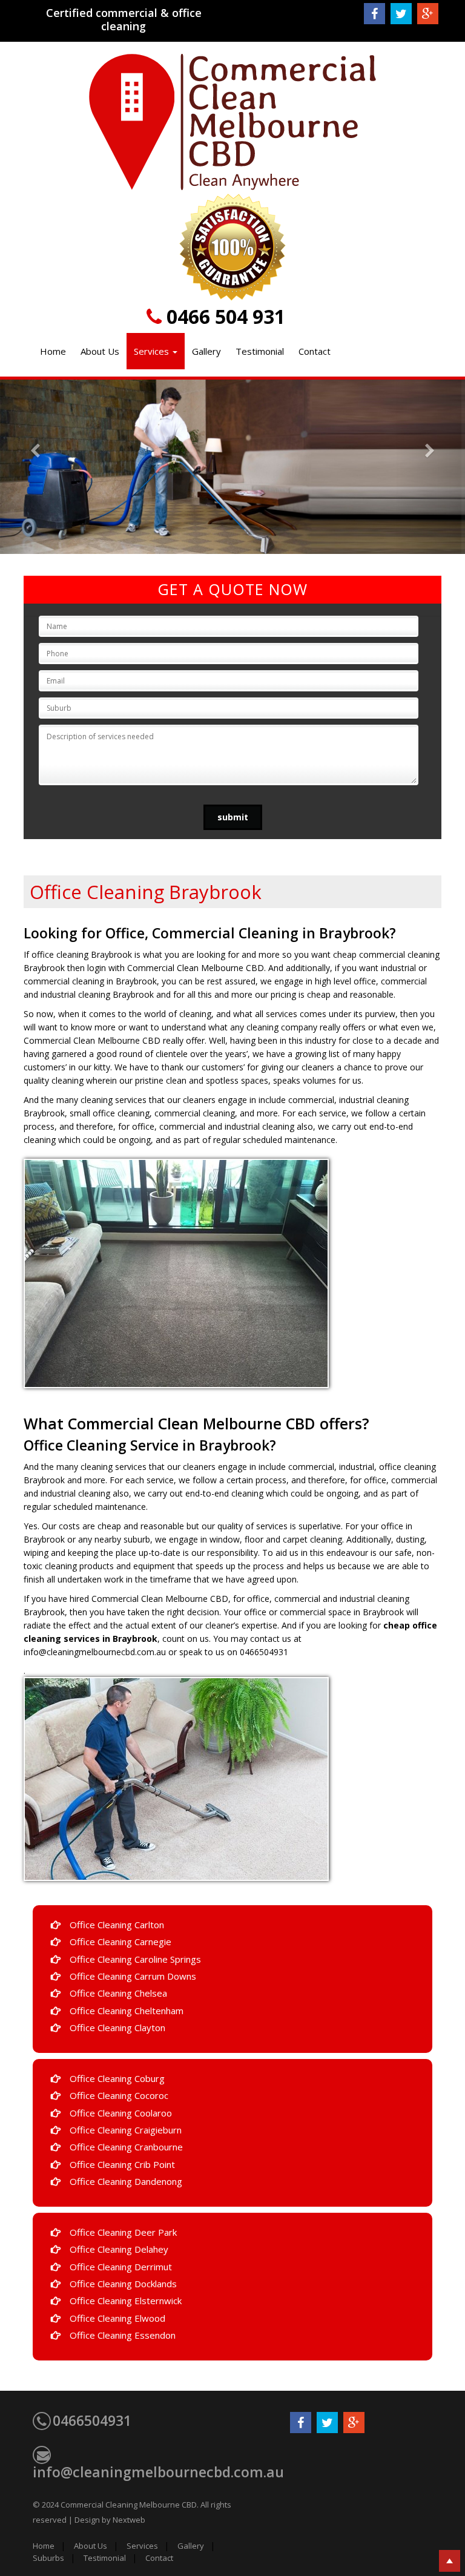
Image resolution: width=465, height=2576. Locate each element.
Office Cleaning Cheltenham (127, 2011)
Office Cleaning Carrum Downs (133, 1976)
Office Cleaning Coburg (117, 2078)
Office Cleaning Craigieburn (126, 2130)
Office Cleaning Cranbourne (126, 2147)
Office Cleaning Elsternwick (126, 2301)
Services (153, 351)
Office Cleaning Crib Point (122, 2164)
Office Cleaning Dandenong (126, 2181)
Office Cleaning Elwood (117, 2318)
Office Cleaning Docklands (123, 2284)
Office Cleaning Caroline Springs (135, 1959)
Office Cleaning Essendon (123, 2335)
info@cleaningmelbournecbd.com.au (158, 2472)
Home (53, 351)
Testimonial (260, 351)
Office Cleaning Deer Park (123, 2232)
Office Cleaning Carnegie (120, 1942)
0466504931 (92, 2420)
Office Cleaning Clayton (117, 2028)
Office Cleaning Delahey (119, 2249)
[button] (35, 467)
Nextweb (129, 2520)
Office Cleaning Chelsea (118, 1993)
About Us (100, 351)
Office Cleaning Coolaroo (121, 2113)
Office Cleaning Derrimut (121, 2267)
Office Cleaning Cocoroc (119, 2095)
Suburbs (48, 2558)
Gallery (206, 351)
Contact (315, 351)
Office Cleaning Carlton (117, 1925)
